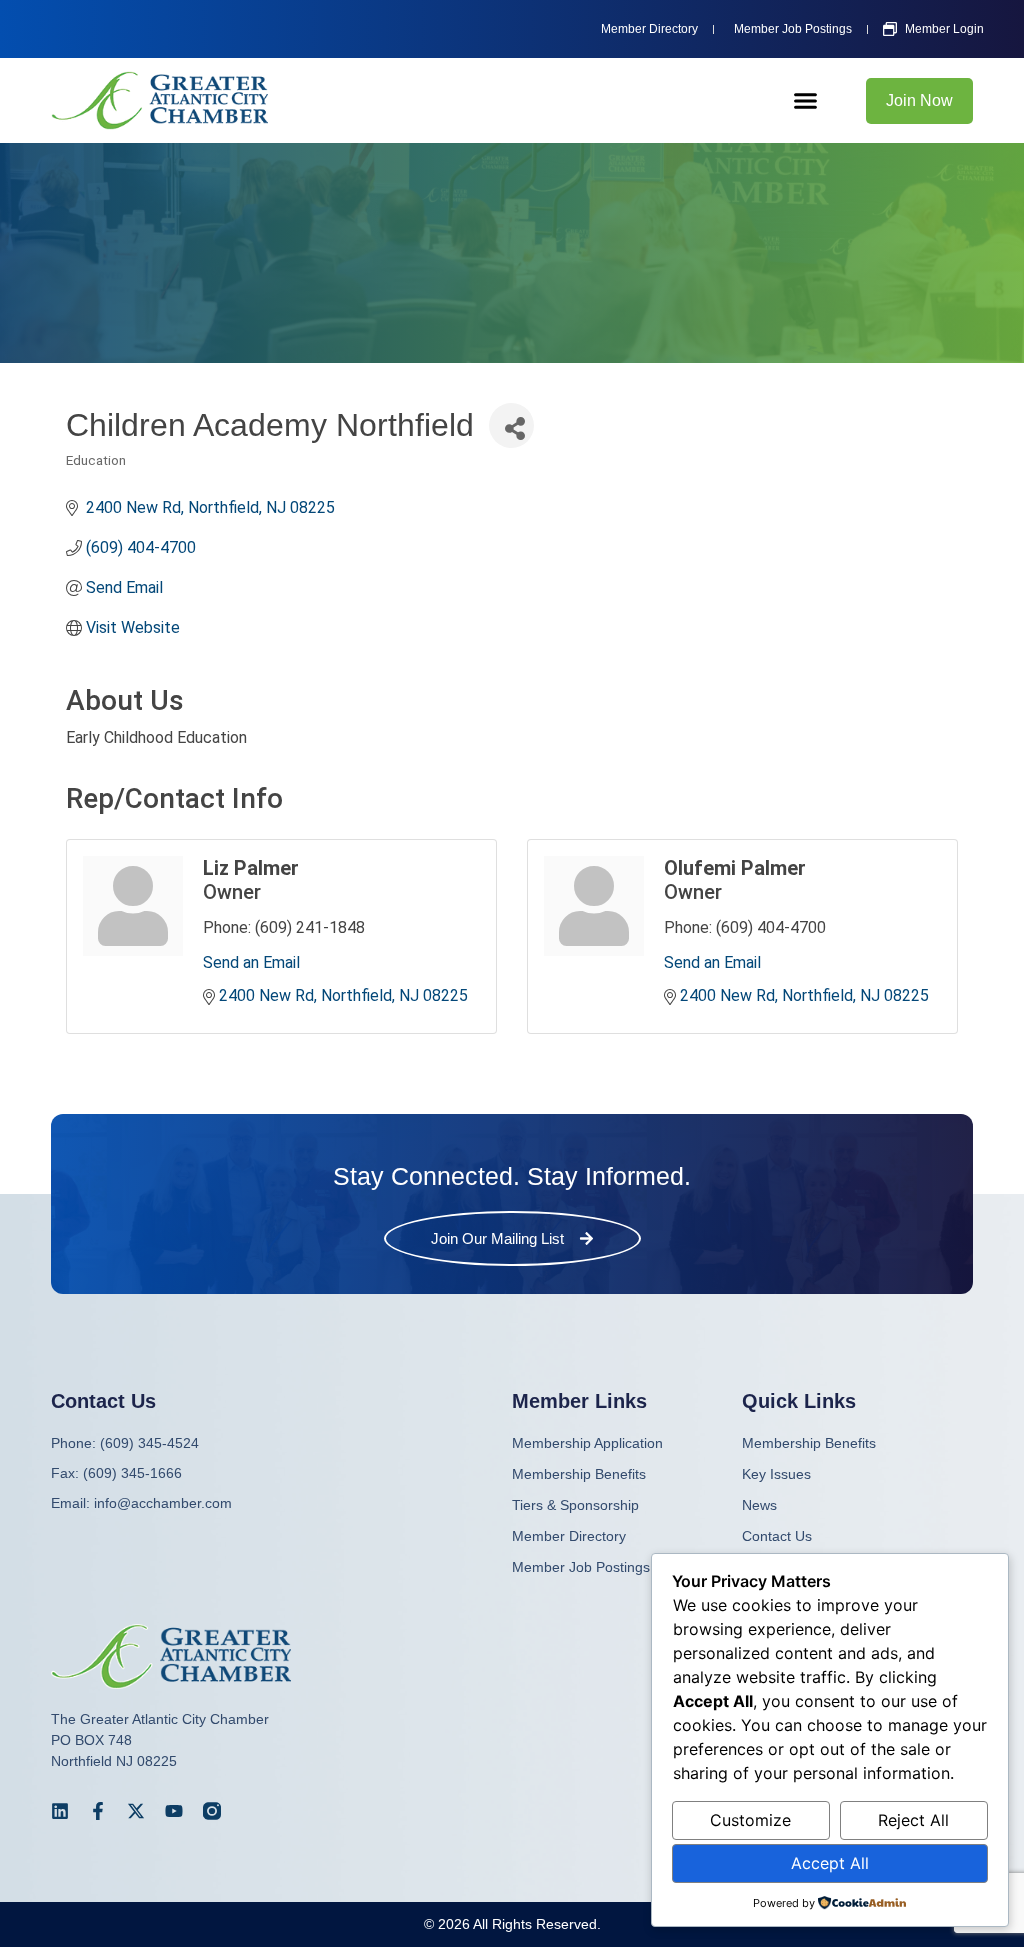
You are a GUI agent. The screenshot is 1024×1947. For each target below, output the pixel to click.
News (759, 1505)
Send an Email (251, 962)
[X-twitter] (136, 1811)
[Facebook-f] (98, 1811)
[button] (806, 101)
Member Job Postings (581, 1567)
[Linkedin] (60, 1811)
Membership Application (587, 1443)
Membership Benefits (809, 1443)
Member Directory (569, 1536)
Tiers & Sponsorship (575, 1505)
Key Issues (776, 1474)
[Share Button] (511, 425)
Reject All (913, 1820)
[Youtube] (174, 1811)
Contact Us (777, 1536)
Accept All (830, 1863)
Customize (750, 1820)
